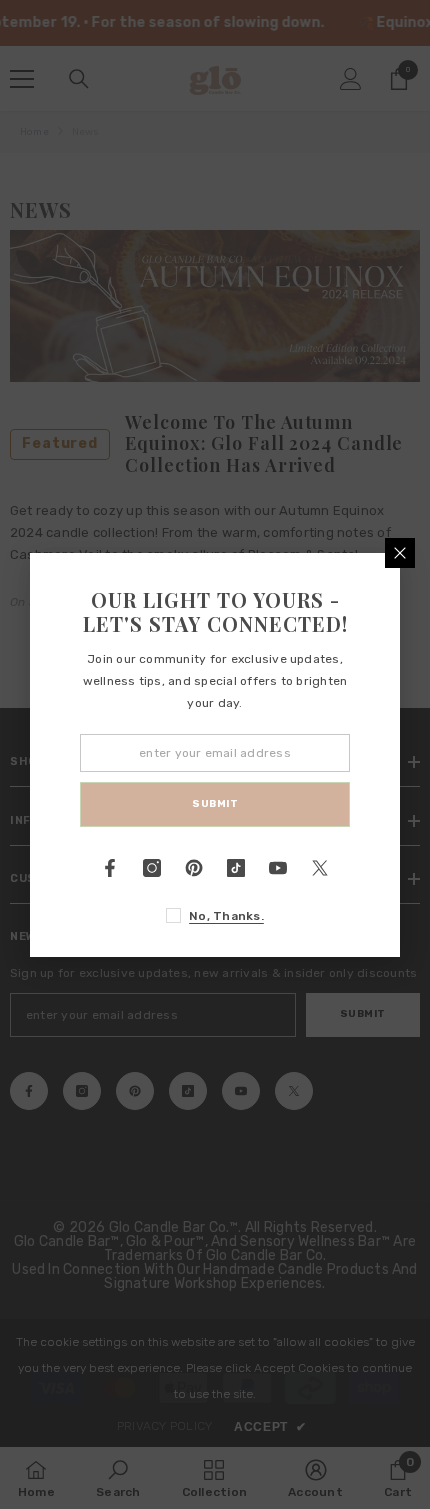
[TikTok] (236, 868)
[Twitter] (320, 868)
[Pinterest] (194, 868)
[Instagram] (152, 868)
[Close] (400, 553)
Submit (215, 804)
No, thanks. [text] (226, 916)
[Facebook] (110, 868)
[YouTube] (278, 868)
